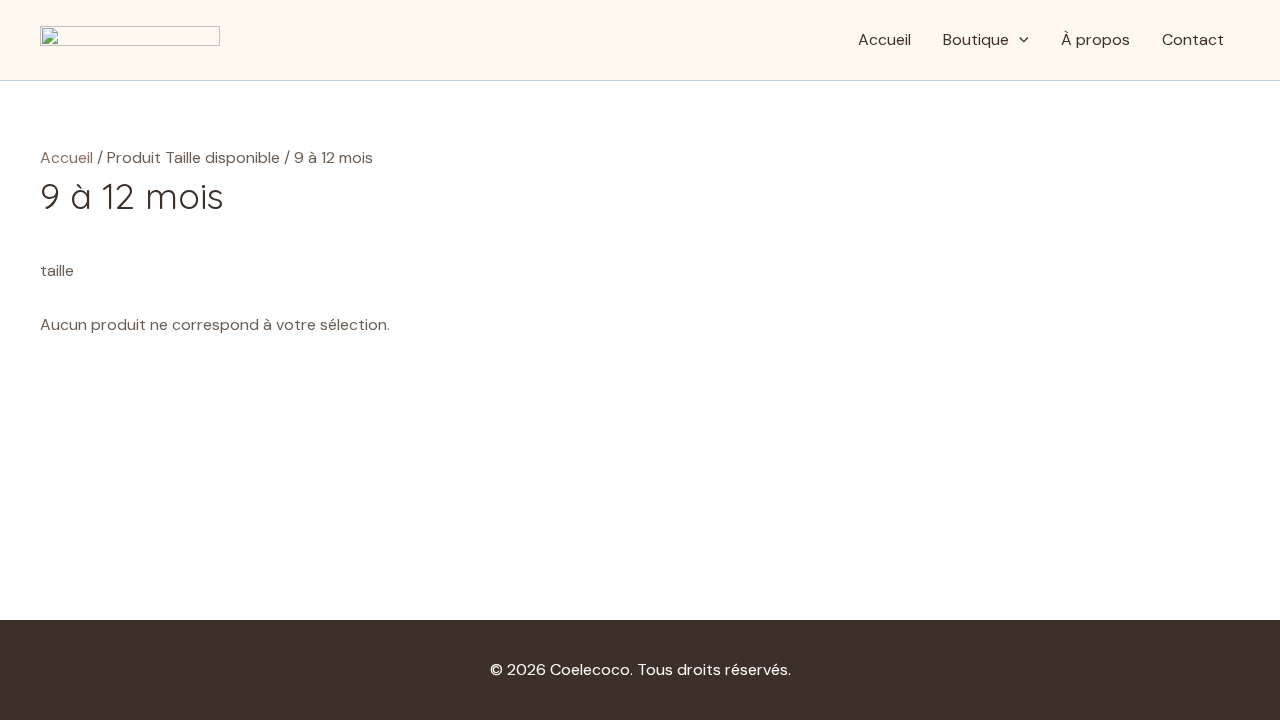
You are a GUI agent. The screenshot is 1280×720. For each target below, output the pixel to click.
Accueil (884, 39)
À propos (1095, 39)
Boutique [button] (976, 39)
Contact (1193, 39)
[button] (1019, 40)
